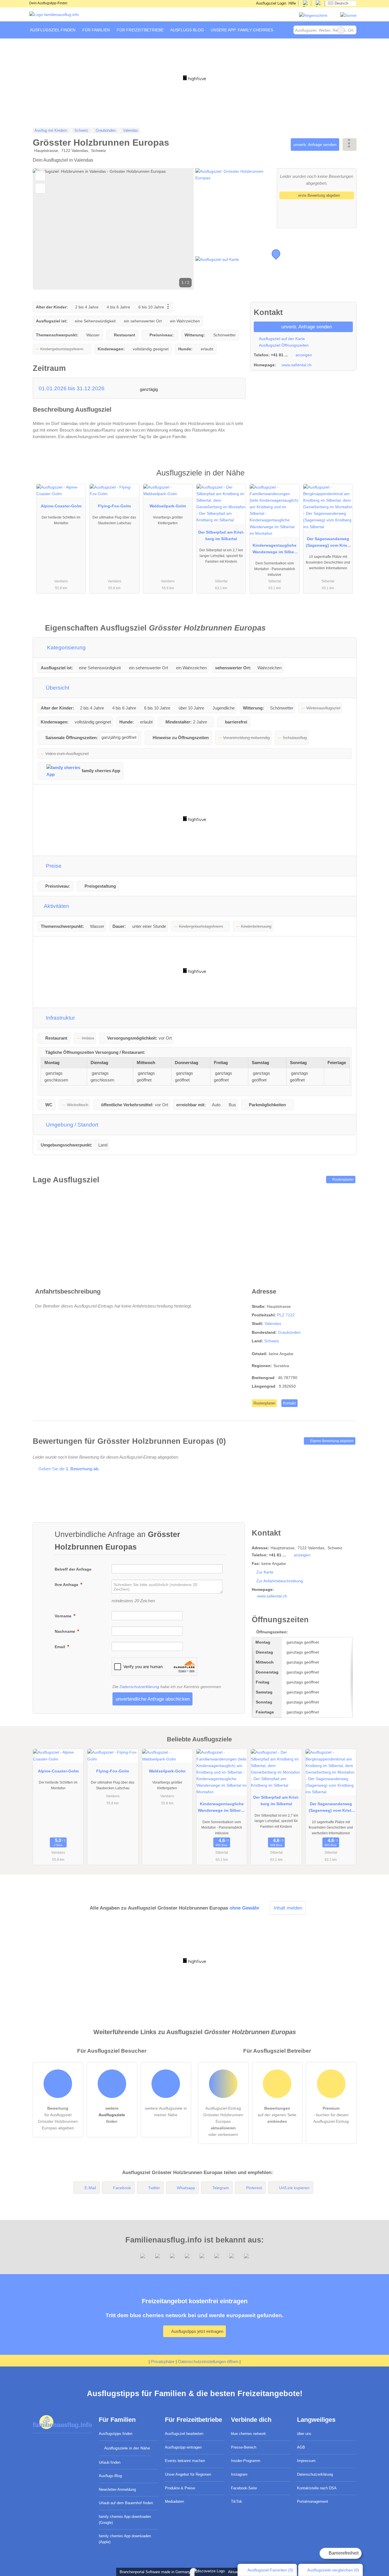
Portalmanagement (313, 2501)
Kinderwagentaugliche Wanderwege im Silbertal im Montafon (275, 550)
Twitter (154, 2188)
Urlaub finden (110, 2462)
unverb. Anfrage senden (315, 145)
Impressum (306, 2461)
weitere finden (112, 2115)
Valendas (273, 1323)
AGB (301, 2447)
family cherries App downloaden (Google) (125, 2520)
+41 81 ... (279, 355)
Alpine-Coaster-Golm (61, 506)
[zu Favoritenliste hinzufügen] (40, 176)
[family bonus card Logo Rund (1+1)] (348, 15)
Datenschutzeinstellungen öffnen (208, 2361)
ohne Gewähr (244, 1908)
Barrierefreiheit (343, 2553)
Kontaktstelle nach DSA (317, 2488)
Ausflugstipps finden (116, 2434)
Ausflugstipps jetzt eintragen (197, 2331)
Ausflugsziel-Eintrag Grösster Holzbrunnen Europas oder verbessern (223, 2121)
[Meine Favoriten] (285, 30)
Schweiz (272, 1341)
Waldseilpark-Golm (168, 506)
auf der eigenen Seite (277, 2115)
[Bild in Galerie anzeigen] (235, 198)
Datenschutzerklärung (139, 1687)
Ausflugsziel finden (53, 30)
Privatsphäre (163, 2361)
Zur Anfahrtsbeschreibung (280, 1581)
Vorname (64, 1616)
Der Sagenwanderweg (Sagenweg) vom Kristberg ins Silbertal (328, 543)
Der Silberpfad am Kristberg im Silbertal (221, 535)
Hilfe (292, 3)
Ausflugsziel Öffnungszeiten (283, 345)
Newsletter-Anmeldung (117, 2489)
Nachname (65, 1631)
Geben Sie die (68, 1469)
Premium (345, 478)
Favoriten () (270, 2570)
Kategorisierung (66, 647)
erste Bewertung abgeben (319, 195)
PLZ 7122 (286, 1315)
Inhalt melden (288, 1908)
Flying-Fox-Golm (114, 506)
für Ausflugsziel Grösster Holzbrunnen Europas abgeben (58, 2118)
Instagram (239, 2474)
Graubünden (289, 1332)
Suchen (352, 30)
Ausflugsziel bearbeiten (184, 2434)
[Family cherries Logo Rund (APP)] (313, 15)
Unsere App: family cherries (242, 30)
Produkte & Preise (180, 2488)
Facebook (122, 2188)
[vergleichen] (40, 188)
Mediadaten (174, 2501)
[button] (113, 229)
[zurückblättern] (47, 229)
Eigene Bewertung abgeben (331, 1441)
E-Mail (90, 2188)
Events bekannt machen (185, 2461)
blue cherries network (248, 2434)
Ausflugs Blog (187, 30)
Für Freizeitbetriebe (140, 30)
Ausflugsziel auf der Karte (281, 339)
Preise (53, 866)
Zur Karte (265, 1572)
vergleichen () (333, 2570)
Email (61, 1647)
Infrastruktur (60, 1018)
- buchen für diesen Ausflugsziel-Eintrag (331, 2115)
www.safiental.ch (297, 365)
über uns (304, 2434)
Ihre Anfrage (67, 1585)
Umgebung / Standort (71, 1125)
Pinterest (254, 2188)
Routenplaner (343, 1180)
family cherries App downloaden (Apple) (125, 2539)
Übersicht (57, 688)
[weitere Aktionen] (350, 144)
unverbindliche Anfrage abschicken (153, 1699)
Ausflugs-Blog (110, 2476)
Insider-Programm (246, 2461)
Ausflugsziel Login (271, 3)
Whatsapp (186, 2188)
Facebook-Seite (244, 2488)
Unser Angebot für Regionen (188, 2474)
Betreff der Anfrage (73, 1569)
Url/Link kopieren (294, 2188)
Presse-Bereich (244, 2447)
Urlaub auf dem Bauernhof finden (126, 2503)
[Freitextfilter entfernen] (341, 30)
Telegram (221, 2188)
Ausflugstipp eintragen (183, 2447)
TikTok (237, 2501)
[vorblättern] (180, 229)
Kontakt (289, 1403)
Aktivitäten (56, 906)
